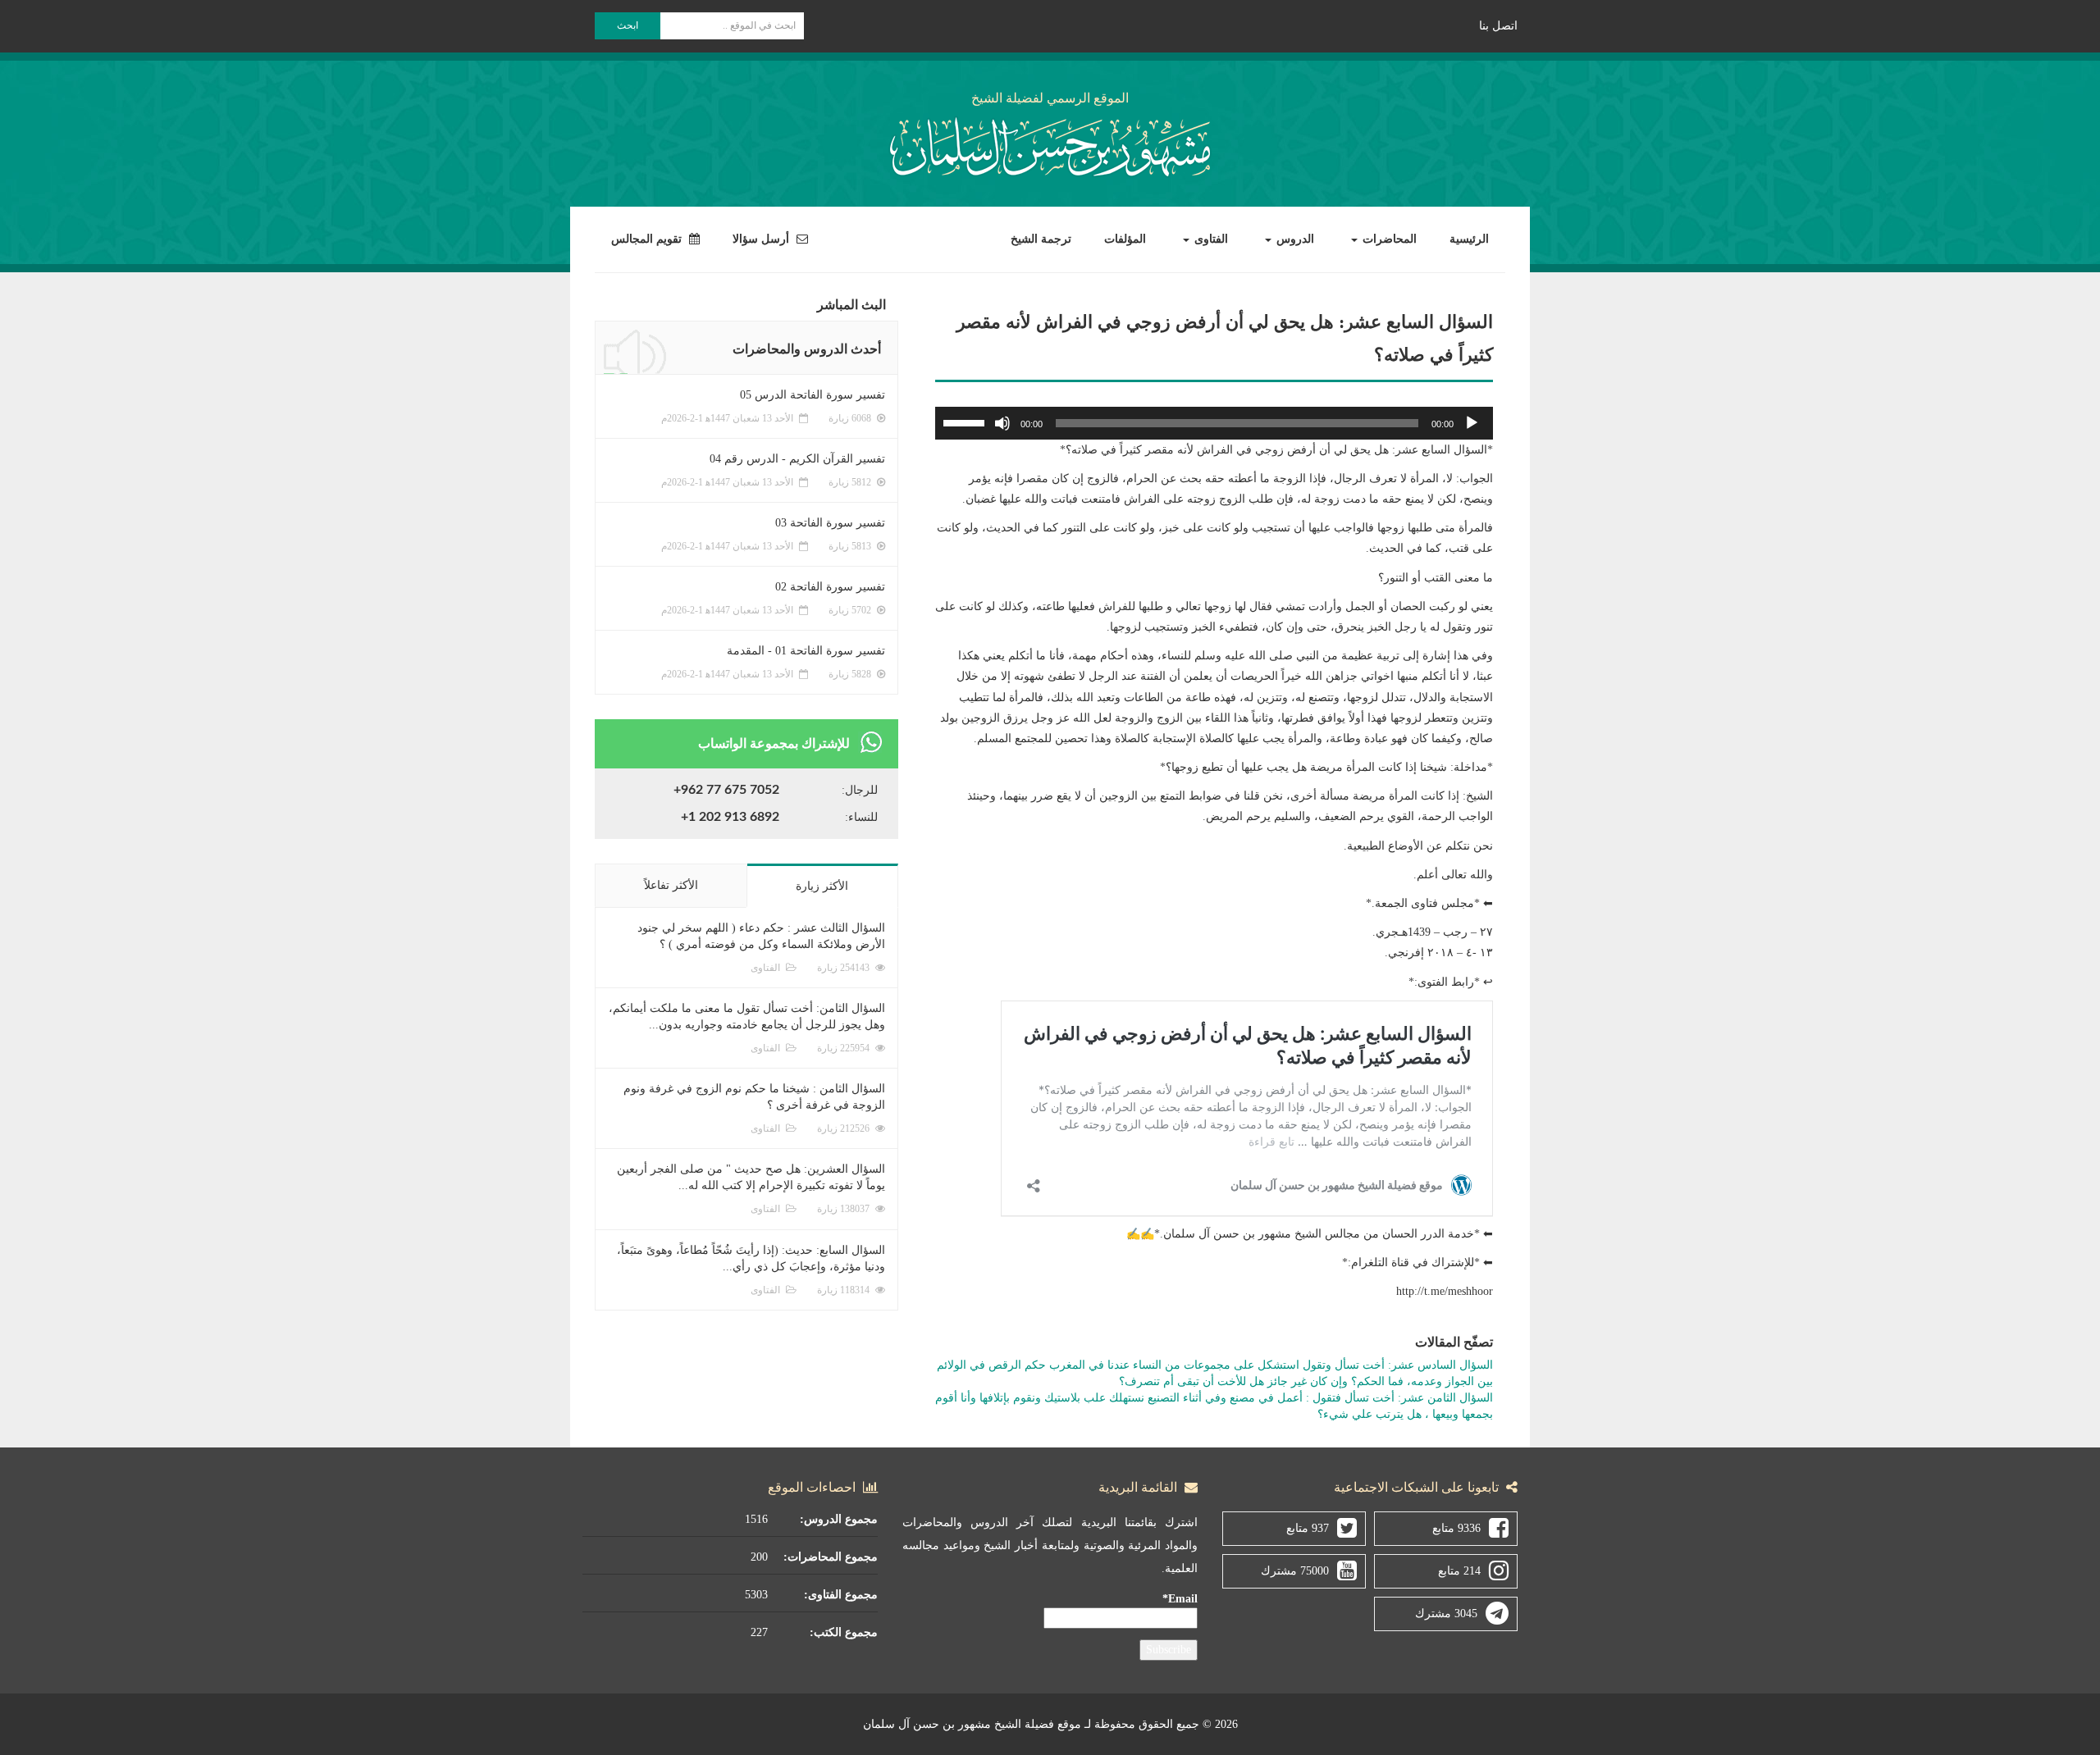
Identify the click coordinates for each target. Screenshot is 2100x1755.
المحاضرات (1388, 239)
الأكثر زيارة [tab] (822, 886)
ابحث (628, 25)
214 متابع (1459, 1571)
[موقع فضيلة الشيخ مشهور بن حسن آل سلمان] (1050, 144)
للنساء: (861, 817)
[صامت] (1002, 423)
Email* (1180, 1599)
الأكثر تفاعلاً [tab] (671, 885)
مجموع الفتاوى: (841, 1595)
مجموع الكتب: (844, 1632)
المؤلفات (1125, 239)
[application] (1214, 423)
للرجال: (860, 790)
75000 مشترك (1295, 1571)
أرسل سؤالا (762, 239)
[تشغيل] (1472, 423)
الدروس (1294, 239)
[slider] (966, 422)
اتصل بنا (1498, 26)
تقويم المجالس (648, 239)
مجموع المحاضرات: (831, 1557)
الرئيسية (1469, 239)
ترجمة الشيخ (1041, 239)
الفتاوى (1210, 239)
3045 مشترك (1446, 1614)
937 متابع (1308, 1528)
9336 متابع (1456, 1528)
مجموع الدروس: (839, 1519)
